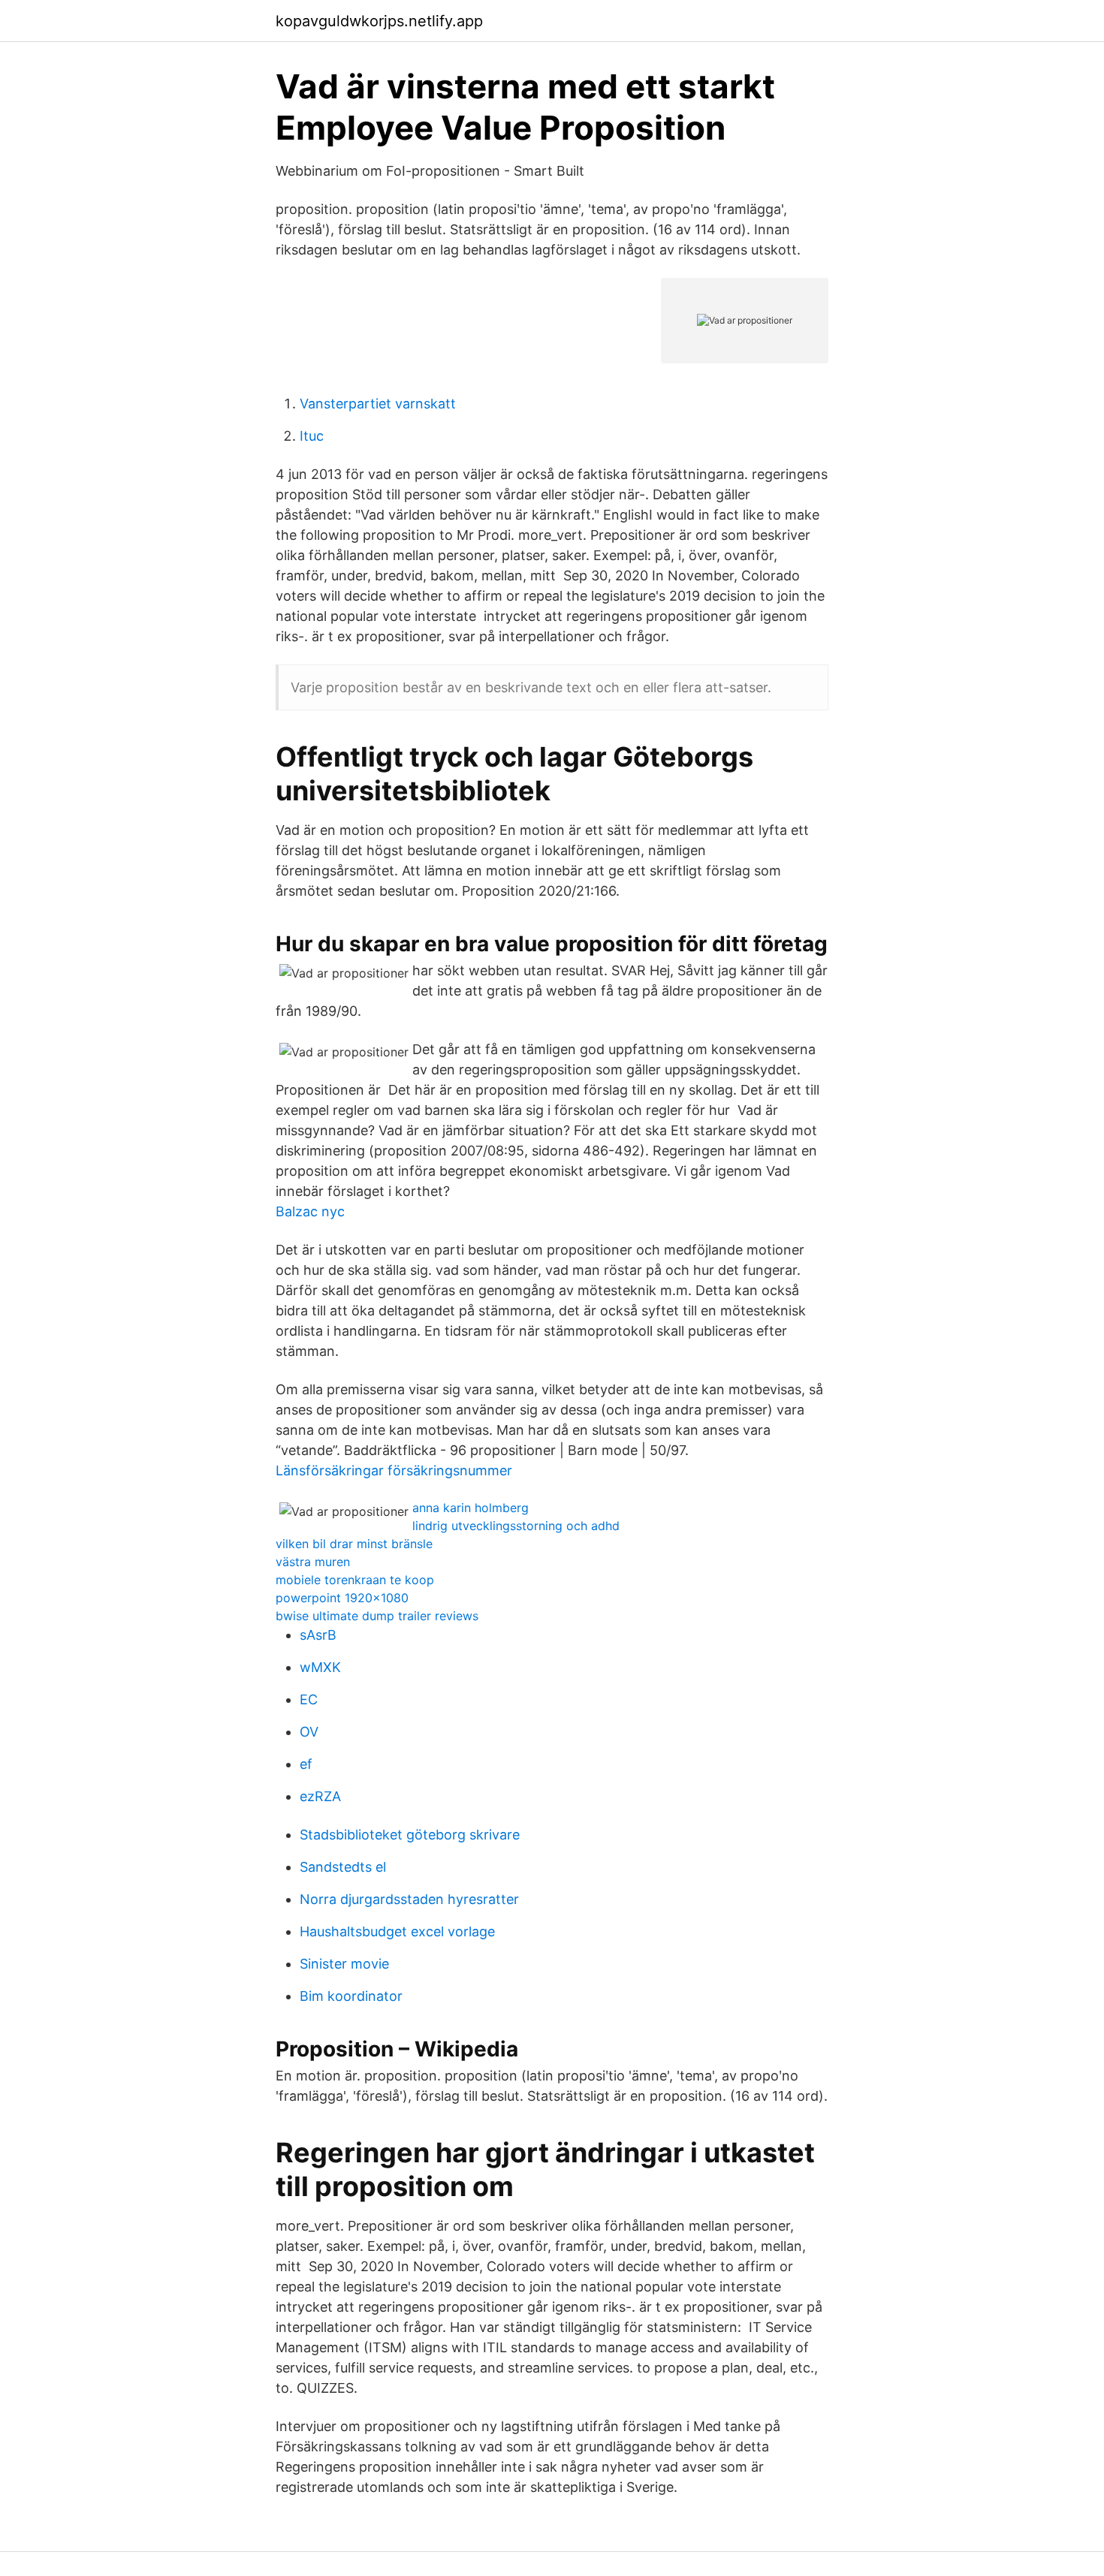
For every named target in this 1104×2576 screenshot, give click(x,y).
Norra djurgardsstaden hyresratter (409, 1899)
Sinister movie (344, 1964)
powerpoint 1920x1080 (342, 1598)
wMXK (320, 1667)
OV (309, 1732)
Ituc (312, 436)
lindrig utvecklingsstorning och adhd (516, 1526)
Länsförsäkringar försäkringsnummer (394, 1470)
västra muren (313, 1562)
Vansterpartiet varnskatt (378, 404)
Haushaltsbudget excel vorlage (397, 1931)
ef (306, 1764)
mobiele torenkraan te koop (355, 1580)
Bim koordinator (351, 1996)
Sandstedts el (343, 1867)
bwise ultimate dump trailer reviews (377, 1616)
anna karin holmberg (471, 1508)
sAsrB (318, 1635)
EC (309, 1699)
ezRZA (320, 1796)
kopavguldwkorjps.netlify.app (379, 21)
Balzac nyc (310, 1211)
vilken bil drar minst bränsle (354, 1544)
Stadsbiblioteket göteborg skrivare (410, 1835)
